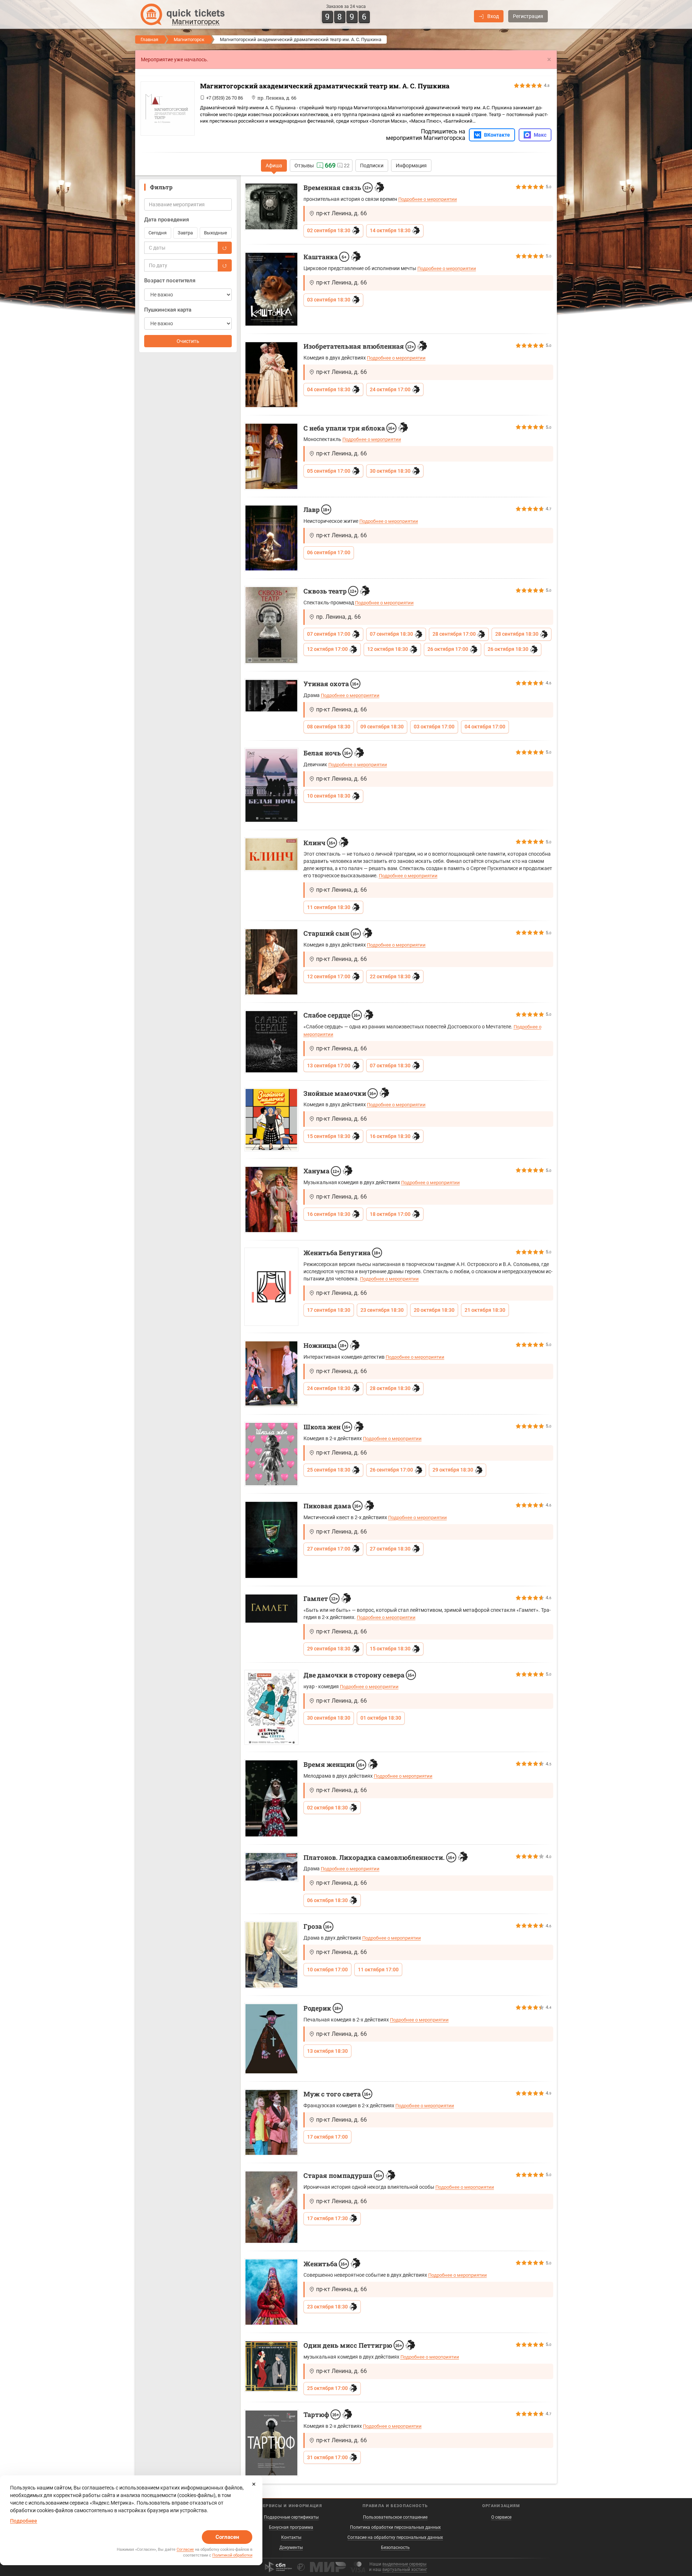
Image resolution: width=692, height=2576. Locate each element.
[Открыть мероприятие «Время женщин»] (271, 1798)
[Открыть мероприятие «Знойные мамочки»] (271, 1120)
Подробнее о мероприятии (428, 199)
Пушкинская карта (168, 310)
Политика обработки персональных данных (395, 2527)
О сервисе (501, 2517)
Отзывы (304, 166)
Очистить (188, 341)
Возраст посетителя (170, 281)
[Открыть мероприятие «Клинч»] (271, 854)
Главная (149, 39)
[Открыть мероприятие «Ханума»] (271, 1199)
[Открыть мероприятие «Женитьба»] (271, 2292)
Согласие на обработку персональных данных (395, 2537)
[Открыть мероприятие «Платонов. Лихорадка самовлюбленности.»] (271, 1867)
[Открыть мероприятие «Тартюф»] (271, 2443)
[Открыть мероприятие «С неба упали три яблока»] (271, 456)
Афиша (274, 166)
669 (330, 165)
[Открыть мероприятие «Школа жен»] (271, 1454)
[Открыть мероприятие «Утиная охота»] (271, 696)
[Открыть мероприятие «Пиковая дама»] (271, 1540)
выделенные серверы (404, 2564)
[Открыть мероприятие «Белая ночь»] (271, 786)
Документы (291, 2548)
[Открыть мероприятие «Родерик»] (271, 2039)
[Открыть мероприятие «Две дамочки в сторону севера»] (271, 1708)
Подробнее (24, 2521)
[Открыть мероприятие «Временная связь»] (271, 206)
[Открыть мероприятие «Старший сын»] (271, 962)
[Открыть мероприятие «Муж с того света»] (271, 2122)
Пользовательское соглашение (395, 2517)
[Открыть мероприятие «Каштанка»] (271, 289)
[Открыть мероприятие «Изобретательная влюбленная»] (271, 375)
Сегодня (158, 233)
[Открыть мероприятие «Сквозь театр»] (271, 625)
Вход (493, 16)
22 (347, 166)
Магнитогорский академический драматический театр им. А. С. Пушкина (325, 86)
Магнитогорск (189, 39)
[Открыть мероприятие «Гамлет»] (271, 1609)
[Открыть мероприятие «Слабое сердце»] (271, 1042)
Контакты (291, 2537)
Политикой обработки (232, 2555)
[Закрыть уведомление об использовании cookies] (254, 2484)
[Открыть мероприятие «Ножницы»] (271, 1374)
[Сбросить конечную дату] (225, 265)
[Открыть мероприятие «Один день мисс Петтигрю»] (271, 2366)
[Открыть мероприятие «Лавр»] (271, 538)
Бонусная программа (291, 2527)
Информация (411, 166)
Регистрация (528, 16)
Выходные (216, 233)
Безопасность (395, 2548)
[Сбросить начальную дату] (225, 248)
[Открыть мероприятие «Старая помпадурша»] (271, 2207)
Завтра (185, 233)
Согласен (227, 2537)
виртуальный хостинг (405, 2570)
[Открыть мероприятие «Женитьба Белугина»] (271, 1287)
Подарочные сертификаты (291, 2517)
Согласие (185, 2549)
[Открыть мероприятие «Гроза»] (271, 1955)
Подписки (372, 166)
